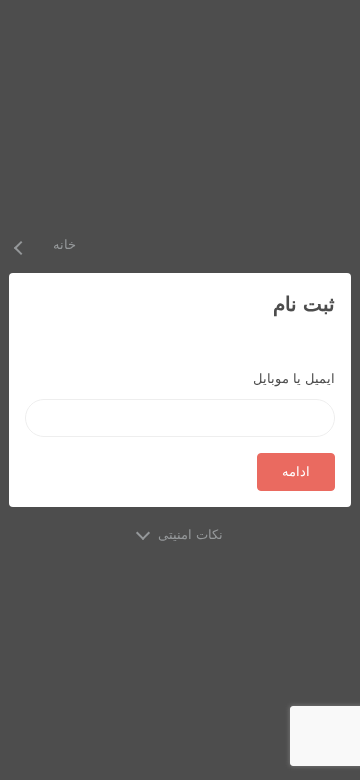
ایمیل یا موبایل (294, 378)
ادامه (296, 471)
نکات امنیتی (190, 534)
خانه (64, 244)
